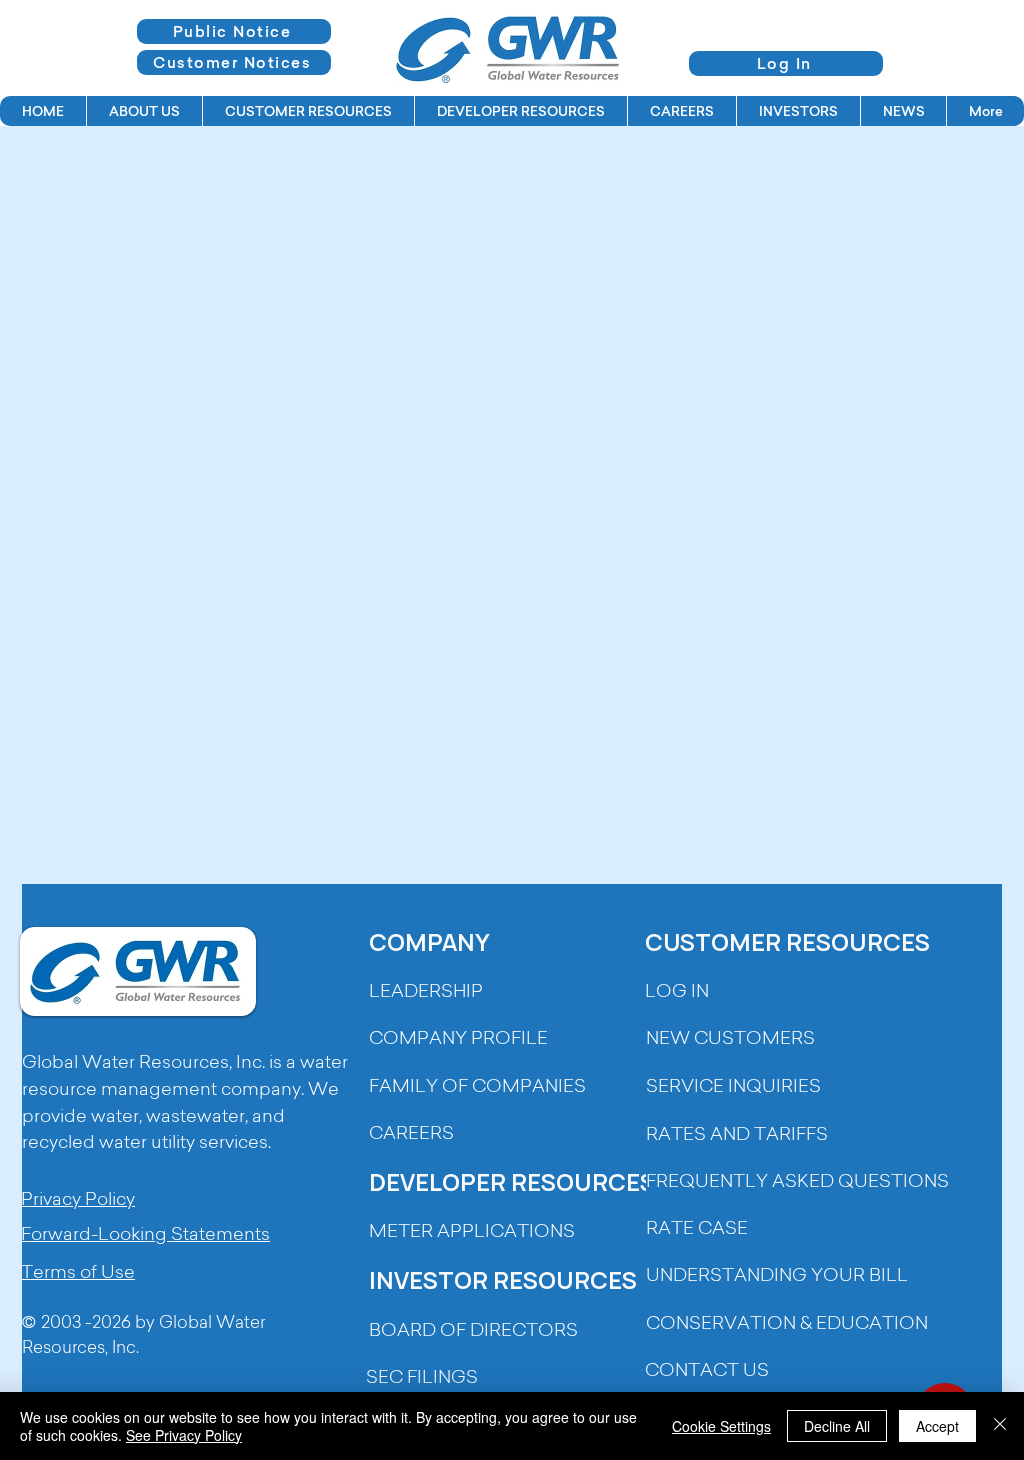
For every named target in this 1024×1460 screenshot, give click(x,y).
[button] (144, 111)
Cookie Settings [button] (721, 1426)
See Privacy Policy (184, 1435)
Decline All (837, 1426)
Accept (937, 1426)
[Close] (1000, 1426)
